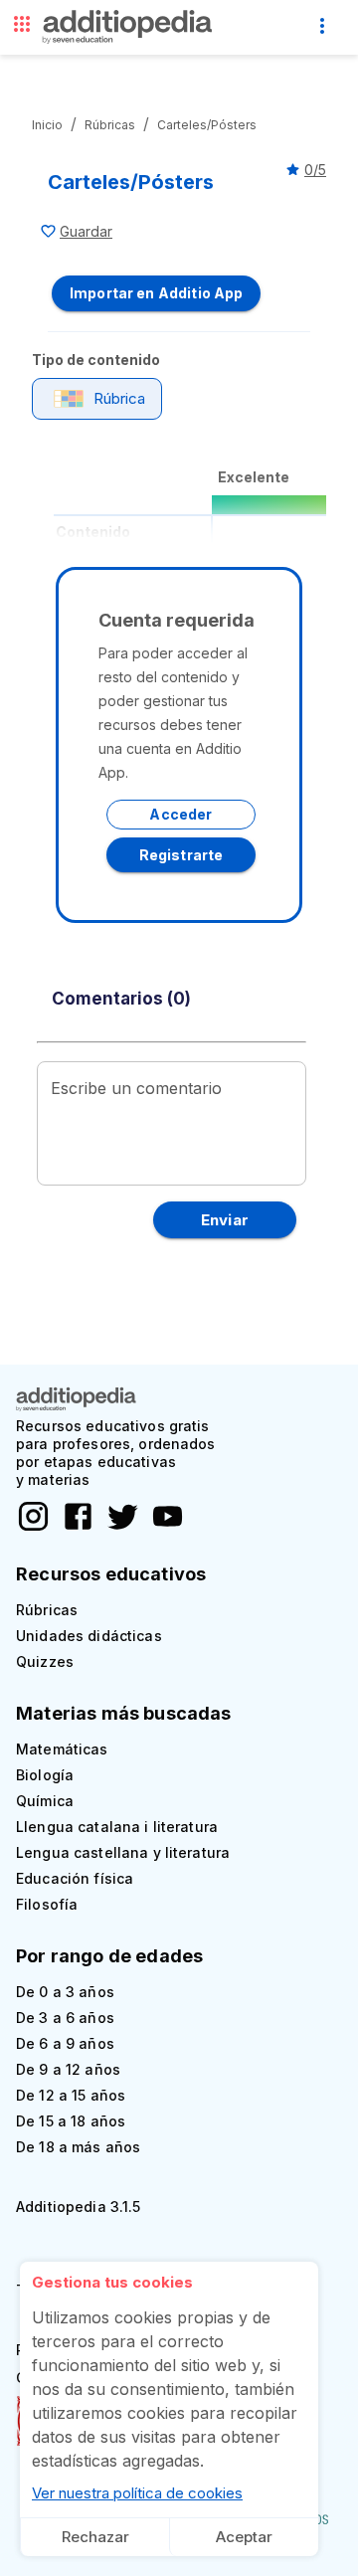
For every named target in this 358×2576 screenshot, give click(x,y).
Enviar (225, 1220)
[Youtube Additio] (163, 1528)
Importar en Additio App (156, 293)
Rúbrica (119, 398)
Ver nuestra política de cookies (137, 2493)
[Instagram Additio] (33, 1528)
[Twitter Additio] (118, 1528)
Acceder (180, 814)
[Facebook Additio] (73, 1528)
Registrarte (181, 855)
